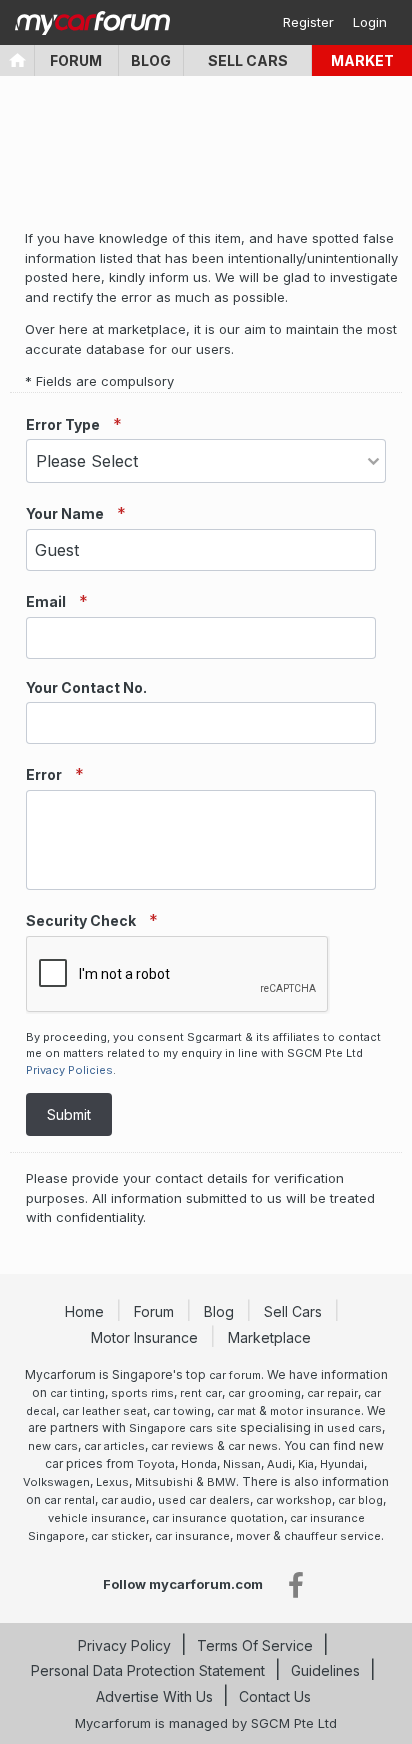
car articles (114, 1446)
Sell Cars (248, 60)
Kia (306, 1464)
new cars (53, 1446)
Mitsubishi (164, 1482)
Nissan (242, 1464)
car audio (126, 1500)
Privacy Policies (69, 1070)
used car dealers (204, 1500)
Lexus (112, 1482)
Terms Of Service (255, 1645)
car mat (236, 1411)
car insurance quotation (218, 1518)
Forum (76, 60)
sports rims (142, 1393)
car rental (69, 1500)
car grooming (264, 1393)
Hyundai (342, 1464)
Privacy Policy (124, 1645)
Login (370, 22)
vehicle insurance (97, 1518)
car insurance (192, 1536)
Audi (279, 1464)
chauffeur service (332, 1536)
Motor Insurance (146, 1337)
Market (362, 60)
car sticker (120, 1536)
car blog (360, 1500)
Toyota (156, 1464)
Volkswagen (56, 1482)
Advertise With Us (154, 1696)
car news (253, 1446)
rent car (201, 1393)
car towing (182, 1411)
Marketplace (271, 1337)
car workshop (294, 1500)
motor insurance (315, 1411)
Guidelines (325, 1670)
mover (253, 1536)
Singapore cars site (183, 1428)
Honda (199, 1464)
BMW (221, 1482)
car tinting (77, 1393)
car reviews (182, 1446)
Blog (151, 60)
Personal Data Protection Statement (148, 1670)
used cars (354, 1428)
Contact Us (275, 1696)
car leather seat (104, 1411)
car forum (235, 1375)
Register (308, 22)
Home (86, 1311)
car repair (332, 1393)
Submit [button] (69, 1114)
